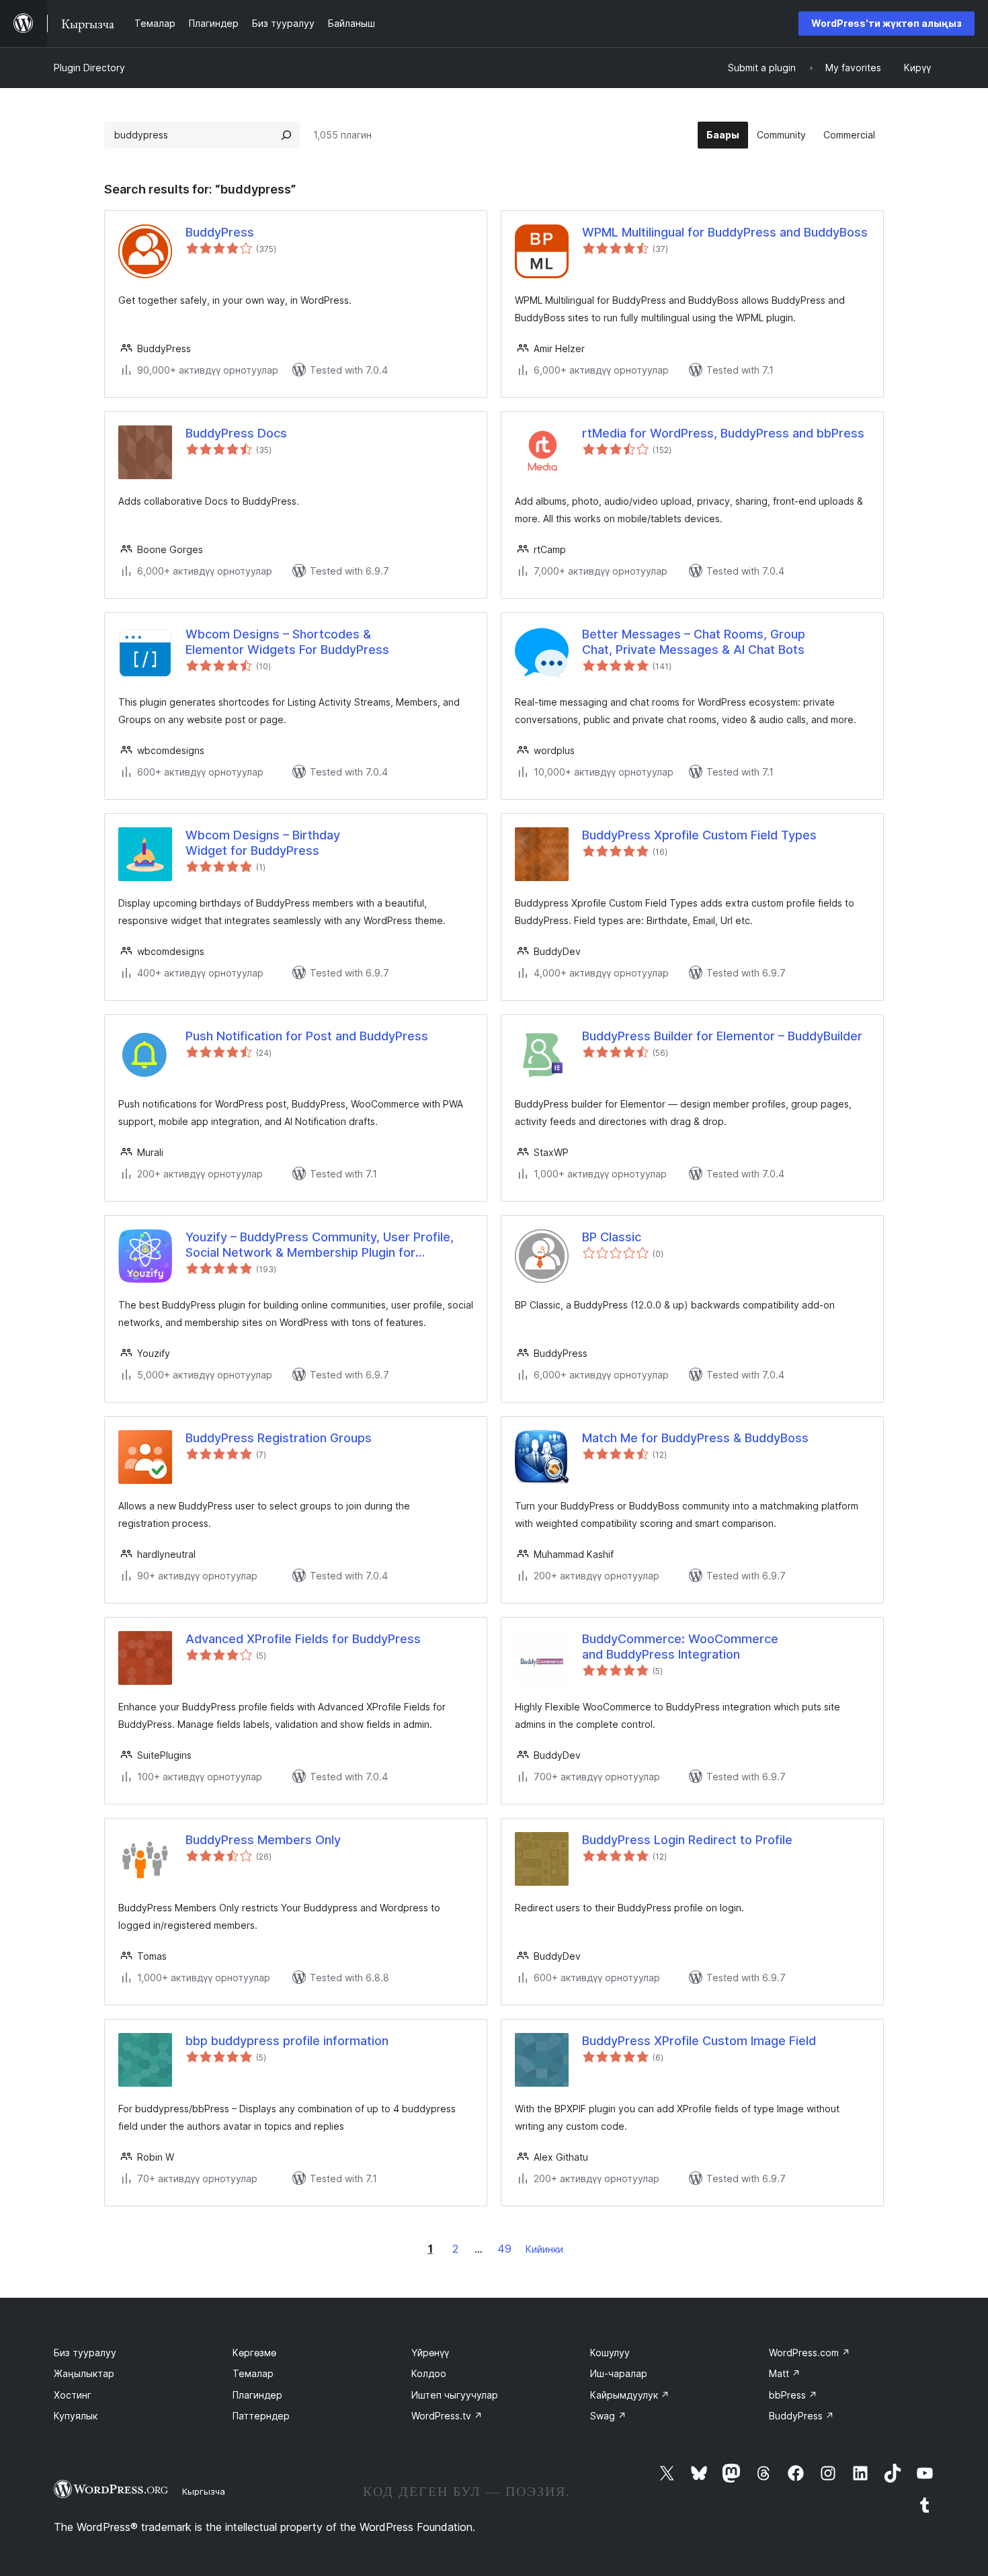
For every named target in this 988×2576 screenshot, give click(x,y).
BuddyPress (220, 232)
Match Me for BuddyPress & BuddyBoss (695, 1438)
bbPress (793, 2395)
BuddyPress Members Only (263, 1840)
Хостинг (73, 2395)
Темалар (253, 2373)
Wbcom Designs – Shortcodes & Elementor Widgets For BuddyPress (287, 642)
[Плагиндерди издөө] (286, 135)
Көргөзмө (254, 2353)
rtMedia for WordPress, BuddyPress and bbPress (723, 433)
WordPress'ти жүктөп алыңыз (887, 23)
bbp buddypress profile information (287, 2041)
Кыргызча (204, 2491)
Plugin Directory (89, 68)
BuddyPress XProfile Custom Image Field (699, 2041)
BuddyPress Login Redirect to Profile (687, 1840)
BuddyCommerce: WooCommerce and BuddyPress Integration (680, 1647)
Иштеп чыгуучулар (455, 2395)
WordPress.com (810, 2353)
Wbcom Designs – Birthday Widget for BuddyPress (263, 843)
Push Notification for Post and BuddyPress (307, 1036)
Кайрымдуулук (630, 2395)
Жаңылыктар (84, 2373)
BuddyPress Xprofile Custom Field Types (699, 835)
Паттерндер (261, 2416)
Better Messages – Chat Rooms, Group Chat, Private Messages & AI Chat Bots (694, 642)
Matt (785, 2373)
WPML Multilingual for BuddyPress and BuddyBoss (725, 232)
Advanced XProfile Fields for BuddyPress (303, 1639)
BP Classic (612, 1237)
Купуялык (76, 2416)
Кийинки (544, 2249)
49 (504, 2249)
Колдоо (429, 2373)
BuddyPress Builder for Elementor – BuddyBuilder (722, 1036)
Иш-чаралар (619, 2373)
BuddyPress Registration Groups (279, 1438)
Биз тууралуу (85, 2353)
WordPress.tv (447, 2416)
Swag (608, 2416)
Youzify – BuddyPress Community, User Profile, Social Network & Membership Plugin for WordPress (320, 1245)
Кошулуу (610, 2353)
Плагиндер (257, 2395)
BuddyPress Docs (236, 433)
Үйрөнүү (430, 2353)
